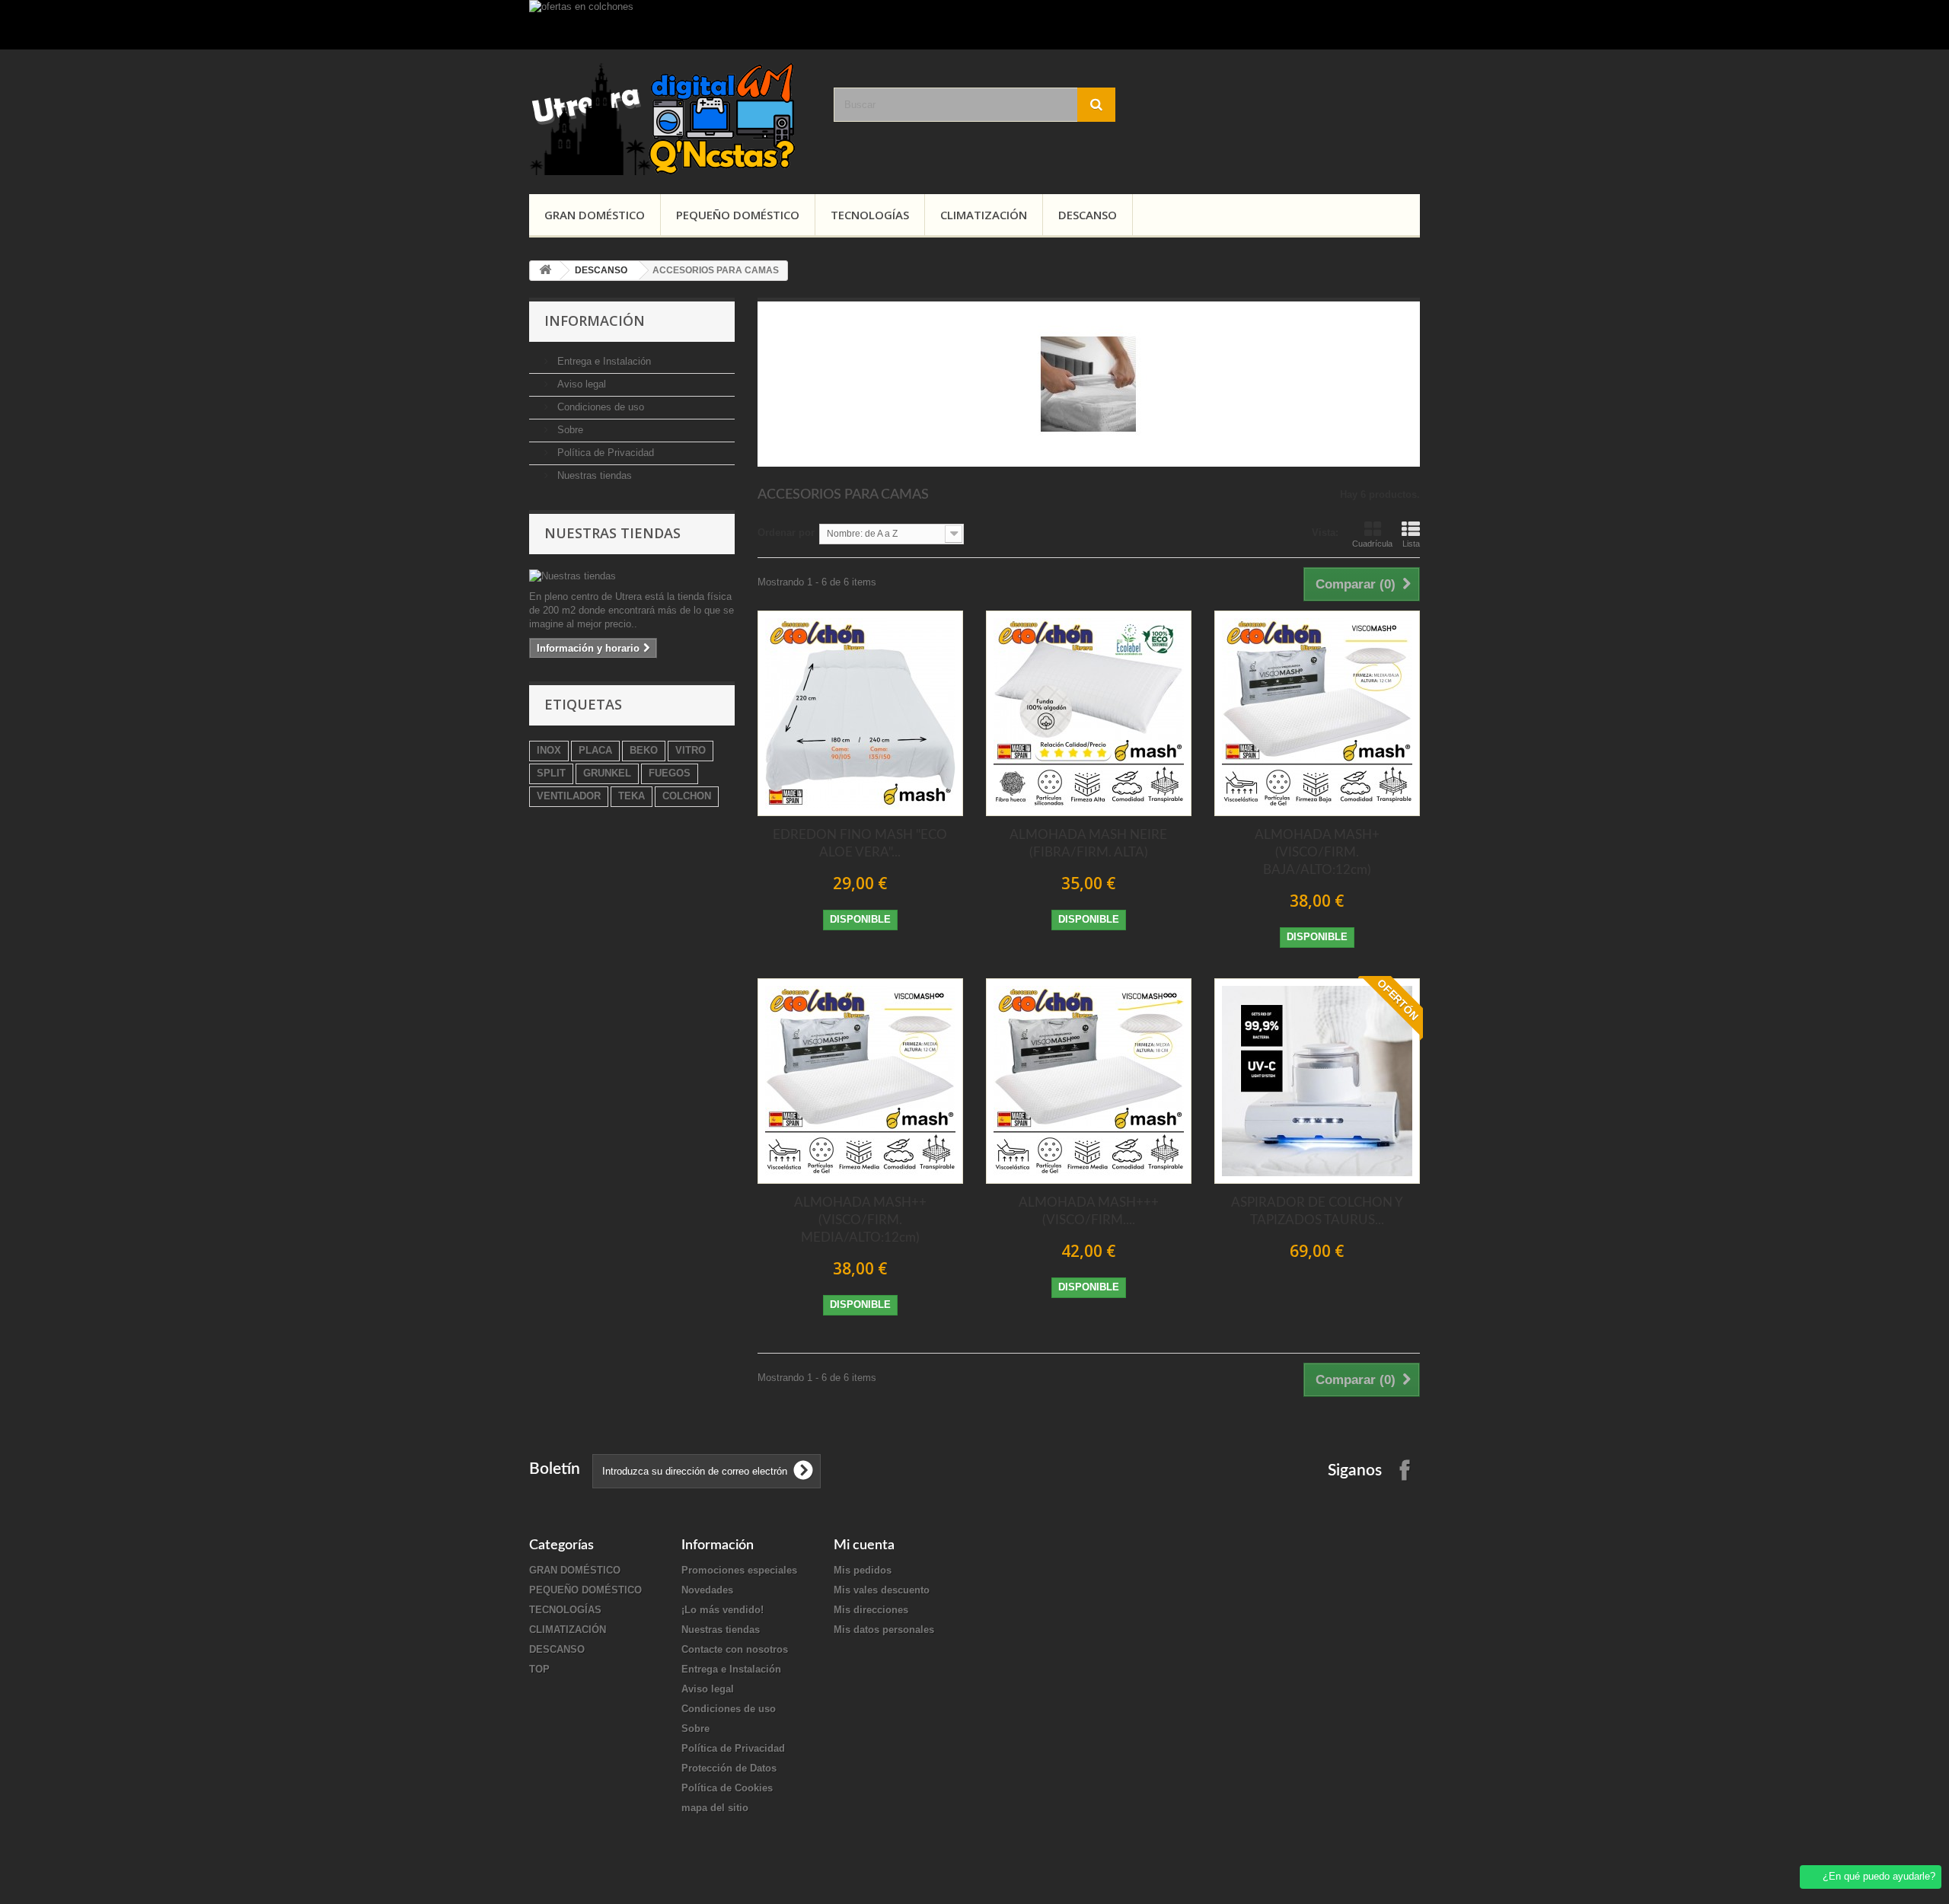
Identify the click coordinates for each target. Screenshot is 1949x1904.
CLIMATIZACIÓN (984, 215)
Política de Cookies (727, 1788)
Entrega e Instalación (603, 361)
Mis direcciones (871, 1610)
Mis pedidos (863, 1570)
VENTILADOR (569, 796)
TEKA (632, 796)
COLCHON (687, 796)
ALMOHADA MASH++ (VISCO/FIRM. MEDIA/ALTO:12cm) (860, 1220)
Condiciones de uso (599, 407)
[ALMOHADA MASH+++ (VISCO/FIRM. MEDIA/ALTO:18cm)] (1089, 1081)
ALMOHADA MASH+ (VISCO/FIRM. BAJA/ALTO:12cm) (1317, 852)
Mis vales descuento (882, 1590)
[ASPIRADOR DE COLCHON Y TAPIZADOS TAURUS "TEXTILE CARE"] (1317, 1081)
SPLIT (551, 773)
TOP (539, 1669)
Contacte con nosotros (735, 1649)
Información (595, 321)
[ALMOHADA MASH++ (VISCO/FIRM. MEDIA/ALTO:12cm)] (860, 1081)
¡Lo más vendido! (723, 1610)
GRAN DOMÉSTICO (595, 215)
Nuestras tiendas (593, 475)
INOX (549, 750)
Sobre (569, 430)
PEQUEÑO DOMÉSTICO (738, 215)
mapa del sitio (715, 1808)
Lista (1411, 544)
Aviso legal (580, 384)
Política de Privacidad (604, 453)
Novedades (707, 1590)
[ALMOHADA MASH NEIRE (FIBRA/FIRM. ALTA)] (1089, 713)
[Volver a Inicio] (545, 271)
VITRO (691, 750)
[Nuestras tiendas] (632, 576)
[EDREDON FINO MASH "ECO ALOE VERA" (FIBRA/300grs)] (860, 713)
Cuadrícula (1372, 544)
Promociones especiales (739, 1570)
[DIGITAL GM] (670, 118)
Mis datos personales (884, 1630)
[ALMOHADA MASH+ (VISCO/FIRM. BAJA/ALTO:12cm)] (1317, 713)
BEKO (644, 750)
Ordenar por (786, 533)
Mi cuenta (864, 1545)
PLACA (595, 750)
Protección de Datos (729, 1768)
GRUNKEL (607, 773)
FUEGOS (670, 773)
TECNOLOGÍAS (870, 215)
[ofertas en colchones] (974, 25)
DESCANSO (1088, 215)
